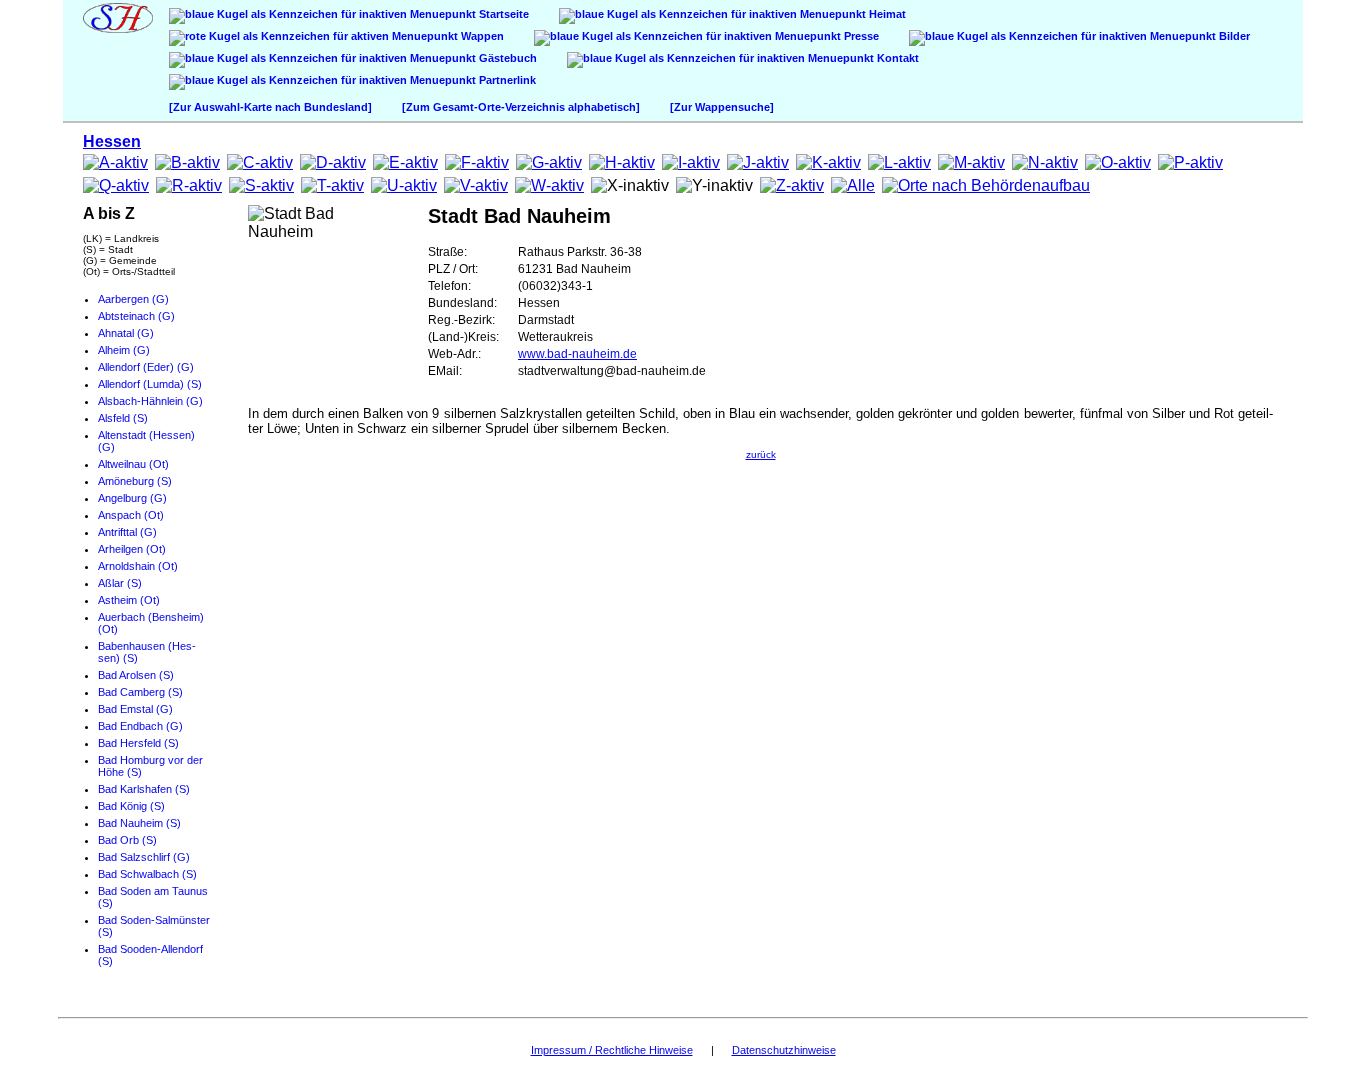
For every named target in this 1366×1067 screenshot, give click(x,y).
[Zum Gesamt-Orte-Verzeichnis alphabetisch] (521, 107)
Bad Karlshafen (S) (144, 789)
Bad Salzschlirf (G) (144, 857)
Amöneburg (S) (135, 481)
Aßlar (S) (120, 583)
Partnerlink (506, 80)
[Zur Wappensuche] (722, 107)
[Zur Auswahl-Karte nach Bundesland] (270, 107)
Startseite (502, 14)
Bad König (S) (131, 806)
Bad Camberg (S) (140, 692)
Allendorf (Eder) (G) (146, 367)
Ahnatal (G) (126, 333)
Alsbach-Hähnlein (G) (150, 401)
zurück (761, 454)
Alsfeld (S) (123, 418)
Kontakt (896, 58)
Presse (860, 36)
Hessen (112, 141)
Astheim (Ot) (129, 600)
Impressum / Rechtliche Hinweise (612, 1050)
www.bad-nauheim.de (577, 354)
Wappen (481, 36)
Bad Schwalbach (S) (147, 874)
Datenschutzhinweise (784, 1050)
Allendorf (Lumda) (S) (150, 384)
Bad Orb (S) (127, 840)
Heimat (886, 14)
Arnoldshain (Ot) (138, 566)
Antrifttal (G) (127, 532)
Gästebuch (506, 58)
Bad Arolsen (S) (136, 675)
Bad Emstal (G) (135, 709)
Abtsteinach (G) (136, 316)
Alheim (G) (124, 350)
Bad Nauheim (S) (139, 823)
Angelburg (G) (132, 498)
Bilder (1233, 36)
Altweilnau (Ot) (133, 464)
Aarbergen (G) (133, 299)
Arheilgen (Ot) (132, 549)
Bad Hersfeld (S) (138, 743)
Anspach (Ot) (131, 515)
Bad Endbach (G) (140, 726)
